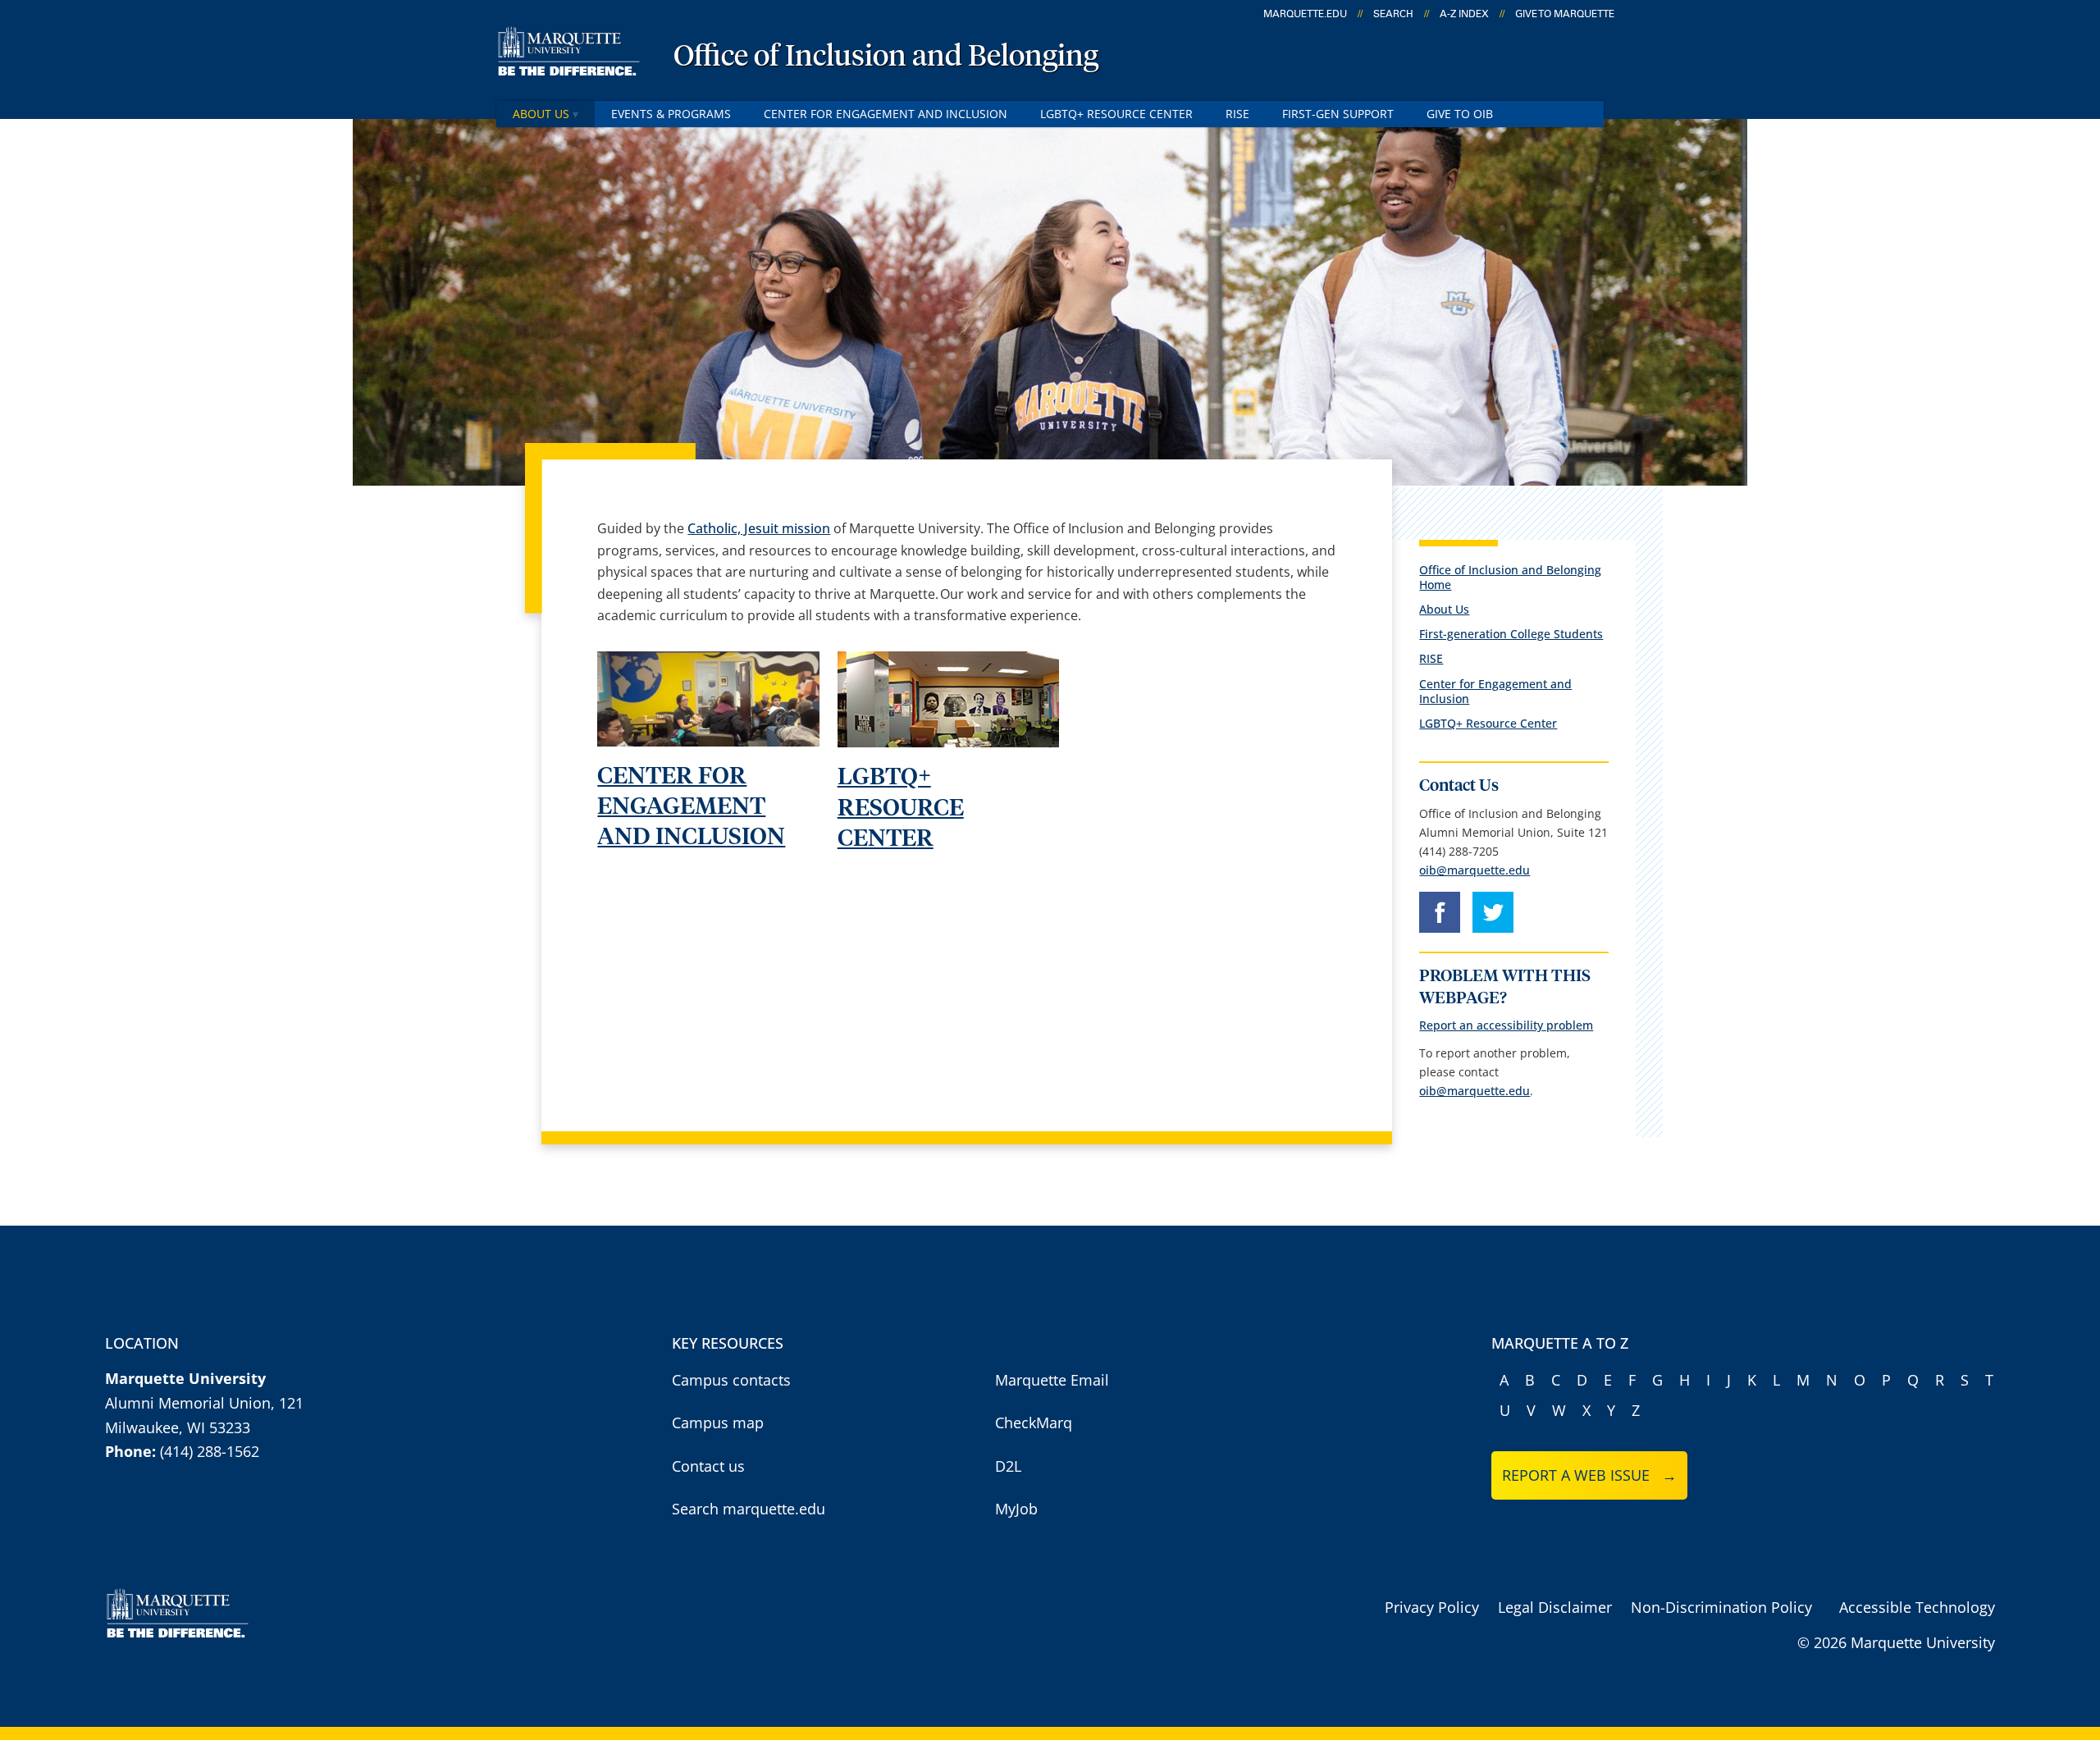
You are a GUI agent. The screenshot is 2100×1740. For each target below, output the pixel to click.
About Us (541, 114)
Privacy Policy (1432, 1607)
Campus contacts (731, 1380)
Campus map (718, 1423)
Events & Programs (671, 114)
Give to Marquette (1565, 14)
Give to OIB (1460, 114)
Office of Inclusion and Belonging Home (1510, 577)
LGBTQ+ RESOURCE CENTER (901, 808)
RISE (1237, 114)
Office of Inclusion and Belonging (886, 57)
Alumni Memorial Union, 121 (204, 1403)
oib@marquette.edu (1475, 870)
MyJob (1016, 1509)
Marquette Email (1052, 1380)
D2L (1008, 1466)
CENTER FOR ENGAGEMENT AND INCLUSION (691, 807)
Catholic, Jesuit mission (759, 528)
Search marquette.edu (749, 1509)
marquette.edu (1305, 14)
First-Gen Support (1338, 114)
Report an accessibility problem (1506, 1025)
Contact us (708, 1466)
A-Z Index (1464, 14)
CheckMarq (1034, 1423)
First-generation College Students (1511, 634)
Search (1393, 14)
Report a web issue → (1589, 1475)
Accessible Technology (1917, 1607)
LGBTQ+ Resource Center (1116, 114)
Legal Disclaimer (1555, 1607)
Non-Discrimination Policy (1721, 1607)
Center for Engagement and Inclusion (886, 114)
